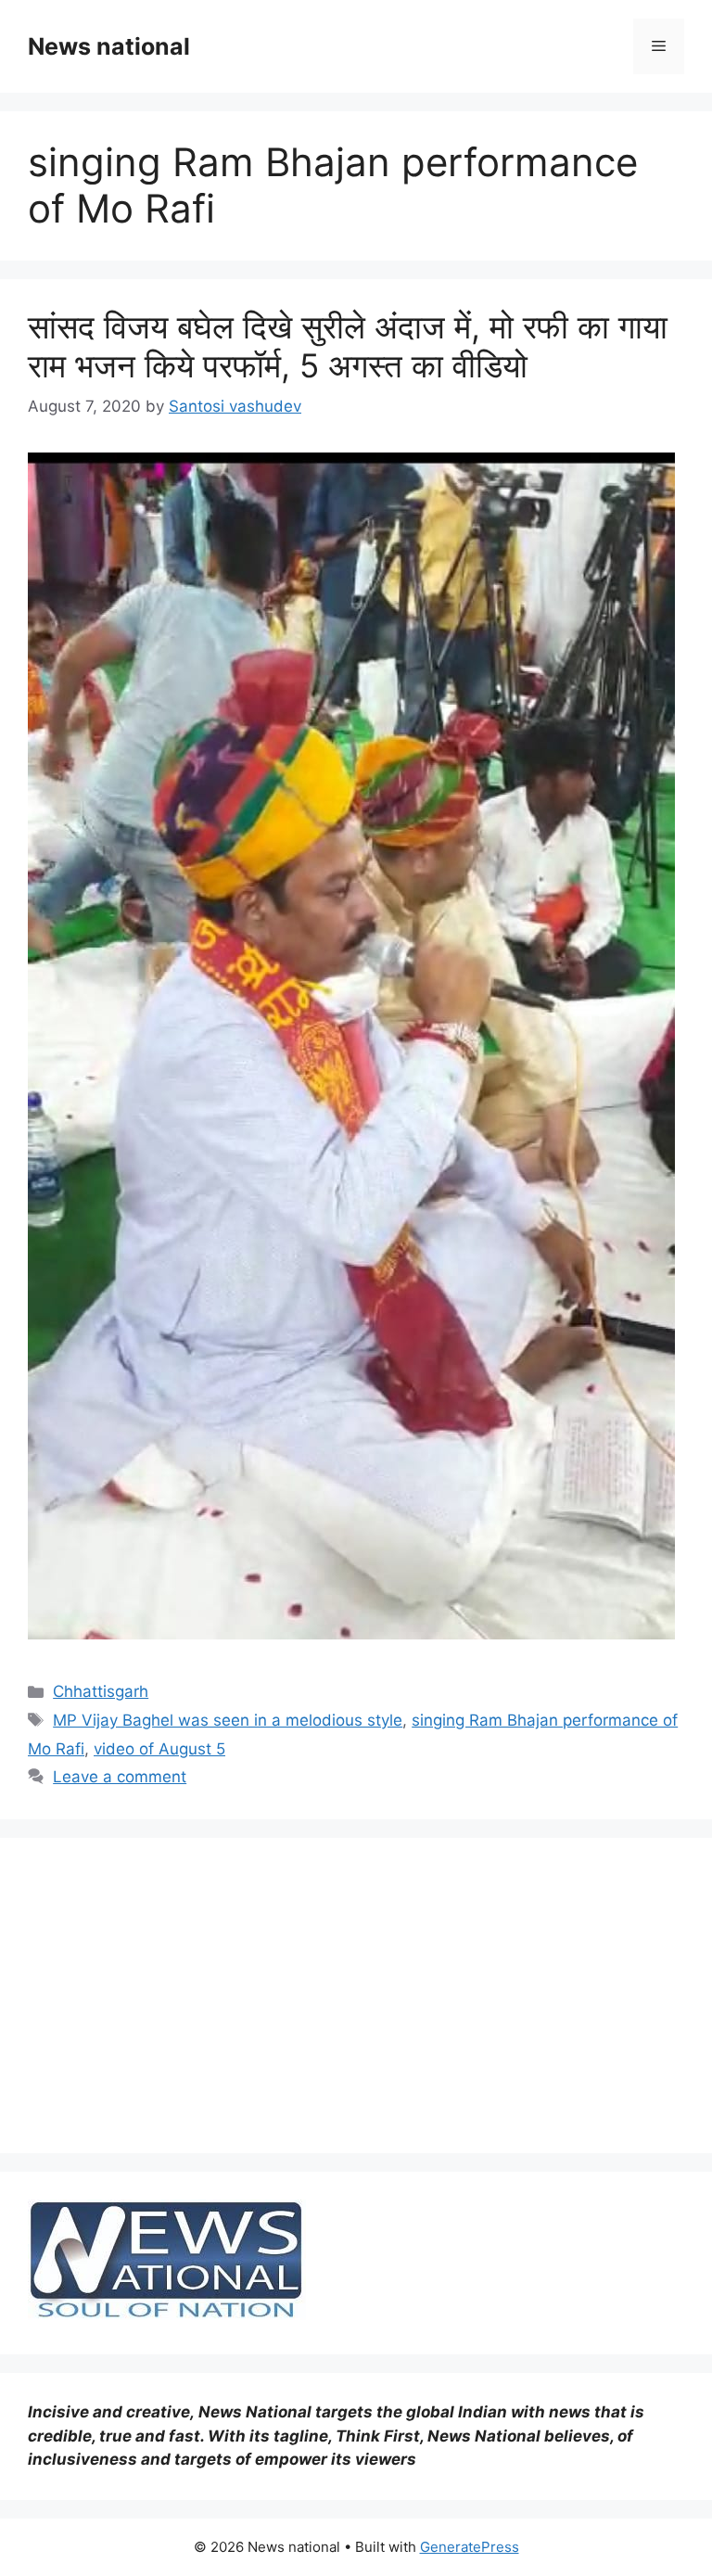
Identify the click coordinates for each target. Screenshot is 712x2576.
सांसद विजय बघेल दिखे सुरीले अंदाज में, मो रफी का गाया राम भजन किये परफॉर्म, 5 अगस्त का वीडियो (348, 346)
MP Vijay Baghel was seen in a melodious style (228, 1720)
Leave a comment (120, 1777)
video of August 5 (159, 1749)
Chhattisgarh (101, 1691)
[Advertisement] (356, 1996)
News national (109, 46)
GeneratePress (470, 2547)
